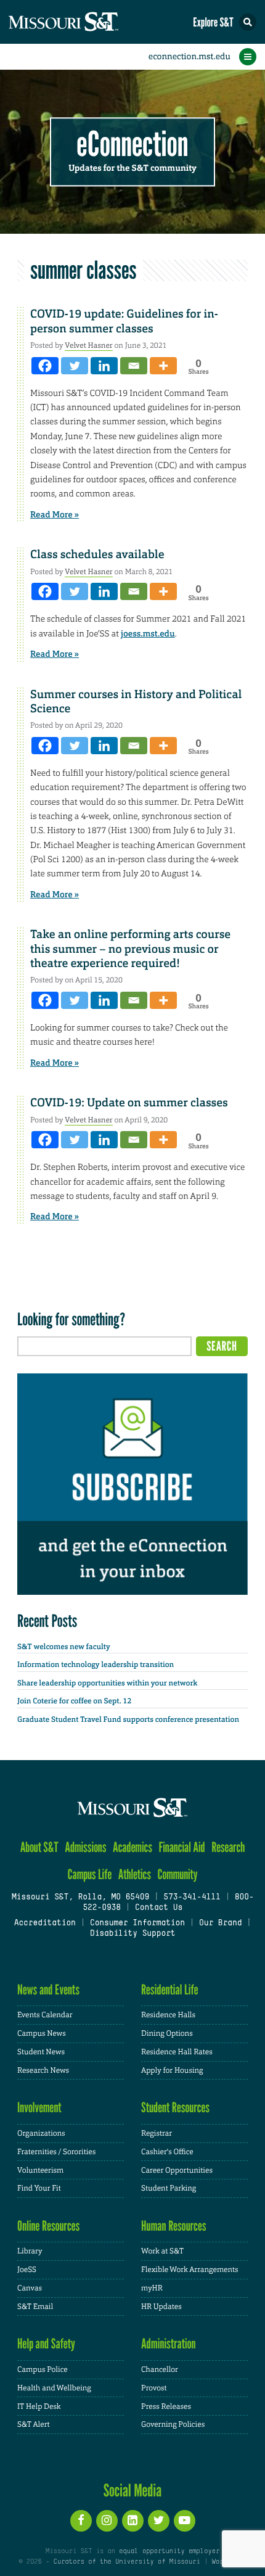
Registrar (157, 2133)
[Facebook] (45, 366)
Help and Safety (46, 2344)
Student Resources (175, 2108)
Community (177, 1874)
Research (228, 1847)
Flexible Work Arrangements (190, 2269)
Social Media (133, 2490)
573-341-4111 (192, 1898)
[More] (163, 366)
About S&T (39, 1847)
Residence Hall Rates (177, 2052)
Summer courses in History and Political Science (136, 702)
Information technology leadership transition (96, 1665)
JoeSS (27, 2269)
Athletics (135, 1874)
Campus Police (43, 2369)
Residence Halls (168, 2015)
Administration (169, 2344)
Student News (41, 2052)
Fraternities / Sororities (56, 2152)
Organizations (41, 2133)
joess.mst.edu (148, 634)
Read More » (55, 515)
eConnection (133, 145)
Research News (43, 2070)
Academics (132, 1847)
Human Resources (174, 2226)
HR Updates (161, 2306)
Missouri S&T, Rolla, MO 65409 (80, 1898)
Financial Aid (181, 1847)
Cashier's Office (167, 2152)
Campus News (42, 2033)
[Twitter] (75, 366)
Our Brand (220, 1924)
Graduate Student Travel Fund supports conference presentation (128, 1719)
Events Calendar (45, 2015)
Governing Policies (173, 2424)
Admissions (85, 1847)
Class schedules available (97, 554)
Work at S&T (162, 2251)
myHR (152, 2288)
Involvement (39, 2108)
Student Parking (169, 2188)
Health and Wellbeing (54, 2388)
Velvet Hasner (89, 345)
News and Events (48, 1990)
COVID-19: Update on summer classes (129, 1103)
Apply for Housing (172, 2070)
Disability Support (133, 1934)
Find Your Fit (39, 2188)
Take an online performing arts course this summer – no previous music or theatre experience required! (130, 949)
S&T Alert (34, 2424)
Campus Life (89, 1874)
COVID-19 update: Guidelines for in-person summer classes (124, 321)
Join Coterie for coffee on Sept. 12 (74, 1701)
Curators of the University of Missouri (127, 2562)
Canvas (30, 2288)
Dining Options (167, 2033)
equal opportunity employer (169, 2551)
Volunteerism (40, 2170)
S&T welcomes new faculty (64, 1647)
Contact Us (159, 1908)
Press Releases (166, 2406)
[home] (86, 22)
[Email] (134, 366)
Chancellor (160, 2369)
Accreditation (44, 1924)
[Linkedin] (104, 366)
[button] (248, 22)
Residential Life (170, 1990)
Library (30, 2251)
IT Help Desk (39, 2406)
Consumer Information (137, 1924)
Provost (154, 2388)
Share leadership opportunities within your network (107, 1683)
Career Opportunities (177, 2170)
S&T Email (35, 2306)
